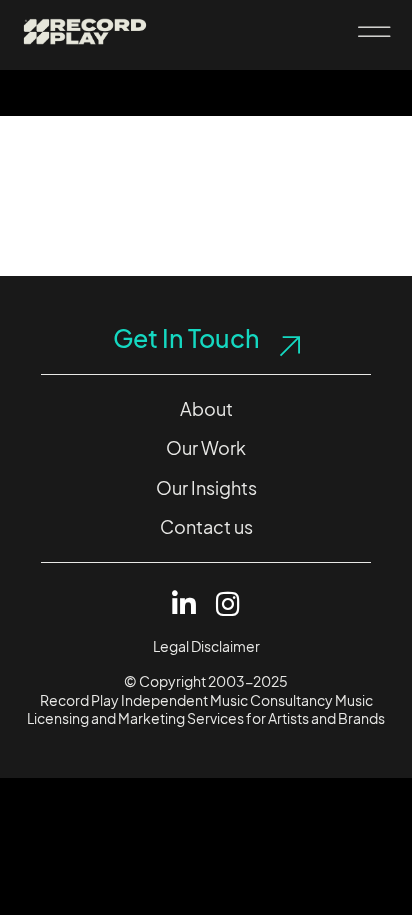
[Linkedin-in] (184, 603)
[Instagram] (228, 603)
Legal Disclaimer (206, 646)
